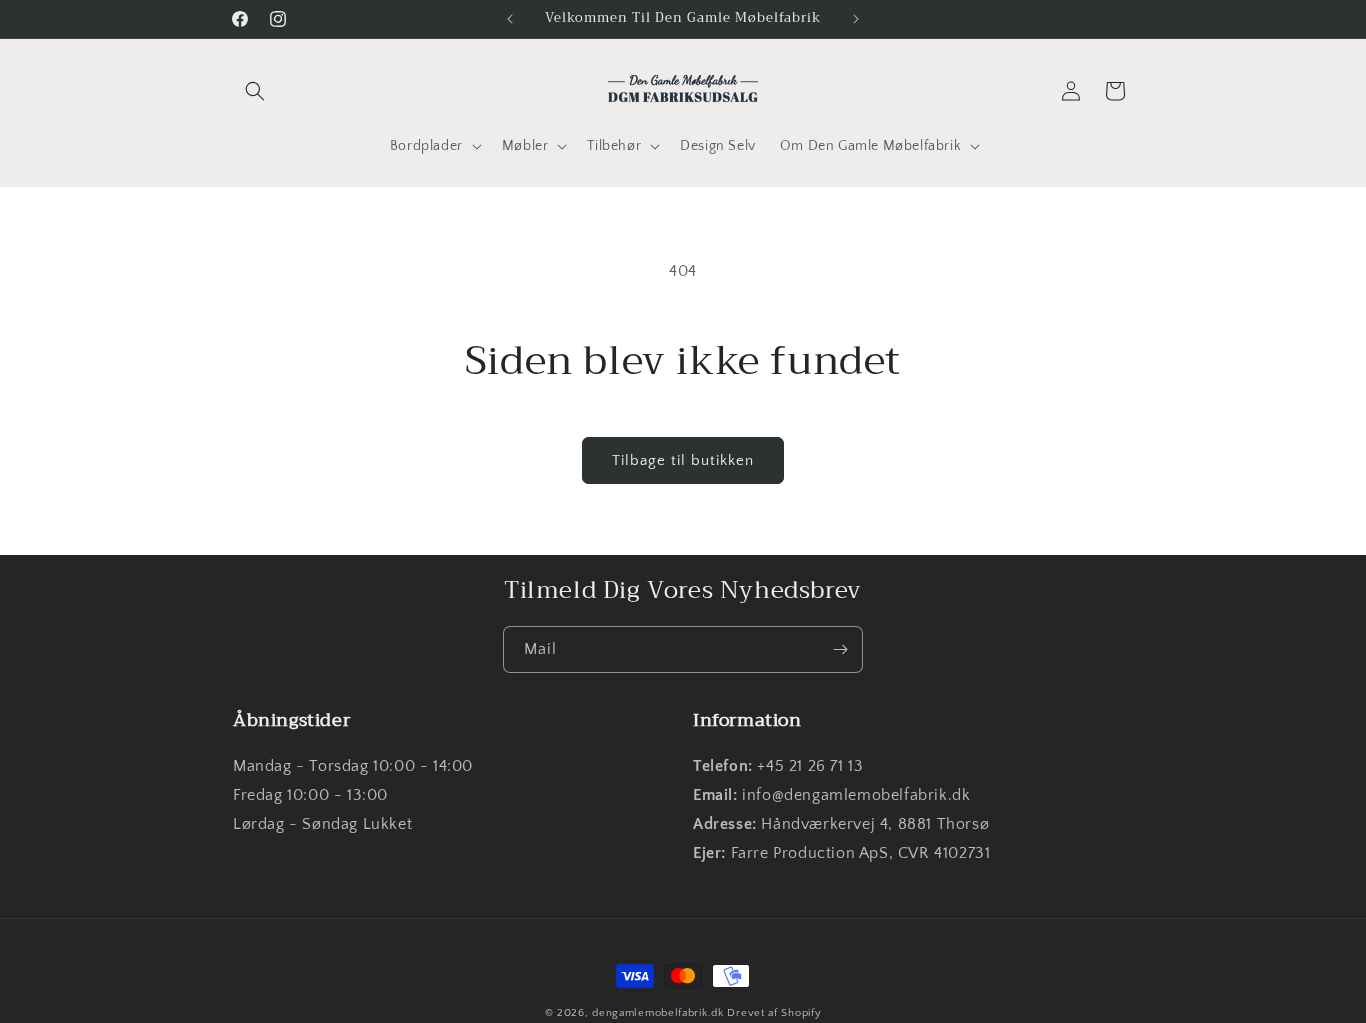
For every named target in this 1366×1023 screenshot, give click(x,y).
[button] (255, 91)
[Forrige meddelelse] (510, 19)
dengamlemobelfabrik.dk (657, 1013)
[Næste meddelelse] (856, 19)
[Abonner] (840, 649)
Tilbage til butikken (683, 460)
